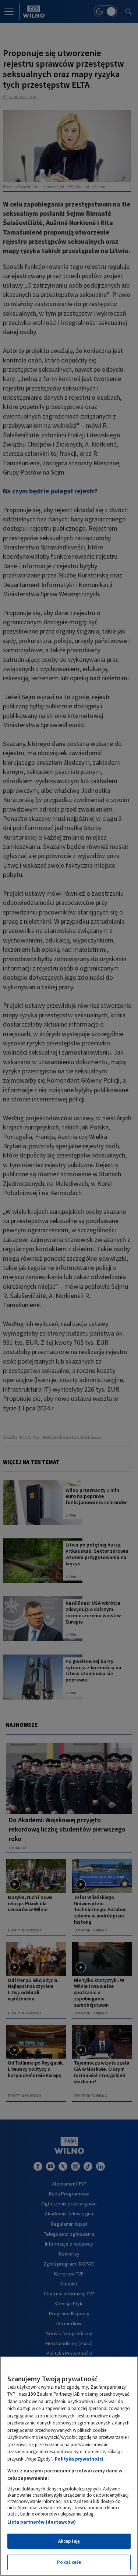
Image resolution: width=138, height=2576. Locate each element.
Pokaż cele (69, 2562)
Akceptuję (69, 2541)
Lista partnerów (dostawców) (42, 2522)
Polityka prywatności (79, 2459)
